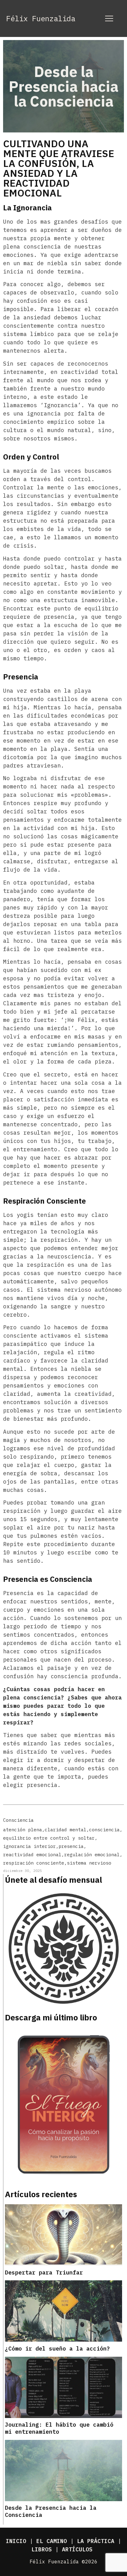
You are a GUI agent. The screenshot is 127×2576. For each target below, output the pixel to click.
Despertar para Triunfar (44, 2272)
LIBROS (42, 2549)
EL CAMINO (52, 2541)
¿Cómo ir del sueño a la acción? (57, 2349)
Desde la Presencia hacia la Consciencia (51, 2511)
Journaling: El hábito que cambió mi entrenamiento (59, 2428)
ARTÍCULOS (77, 2549)
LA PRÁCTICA (96, 2541)
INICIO (16, 2541)
